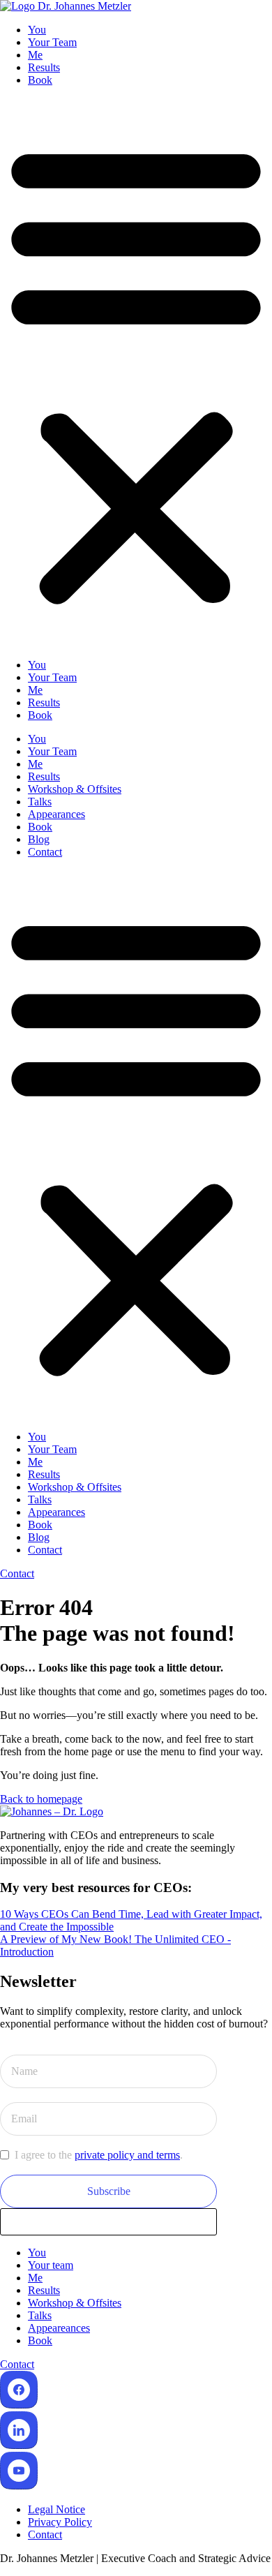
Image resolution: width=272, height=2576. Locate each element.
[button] (136, 373)
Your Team (52, 42)
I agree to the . (99, 2155)
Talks (40, 802)
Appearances (56, 814)
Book (40, 80)
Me (35, 55)
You (37, 30)
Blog (39, 839)
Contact (45, 852)
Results (44, 67)
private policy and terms (127, 2155)
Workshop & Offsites (75, 789)
